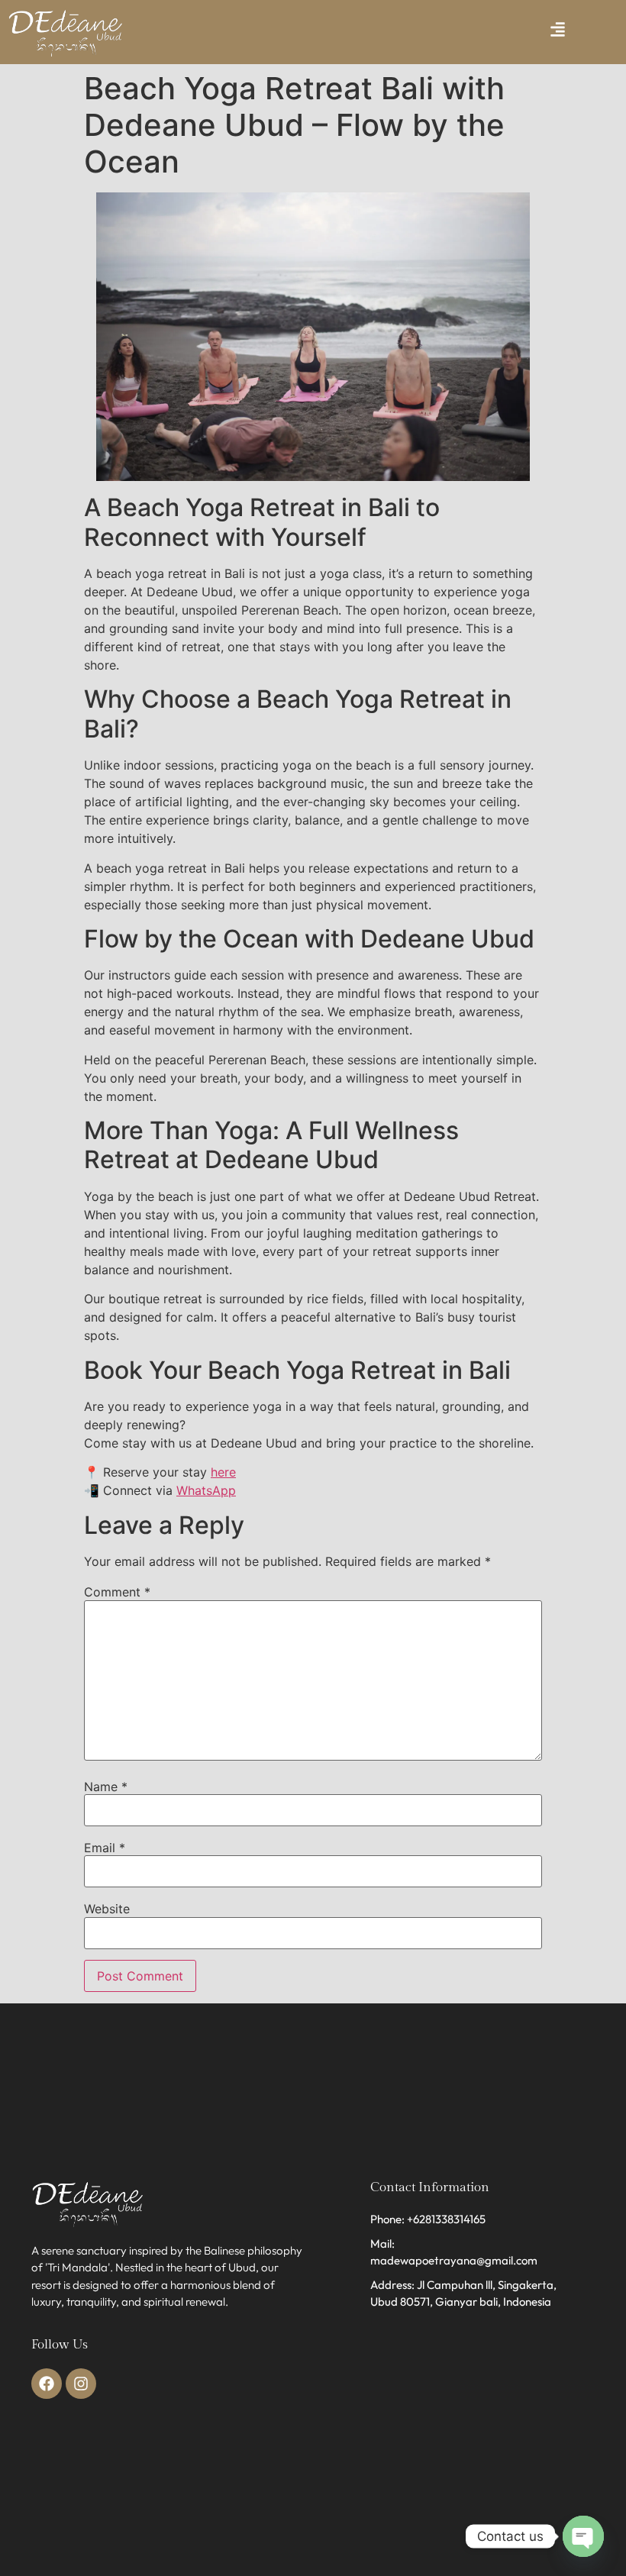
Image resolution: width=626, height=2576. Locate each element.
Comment (117, 1592)
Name (106, 1787)
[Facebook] (47, 2384)
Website (107, 1909)
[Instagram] (81, 2384)
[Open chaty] (583, 2536)
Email (105, 1848)
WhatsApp (206, 1490)
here (223, 1472)
